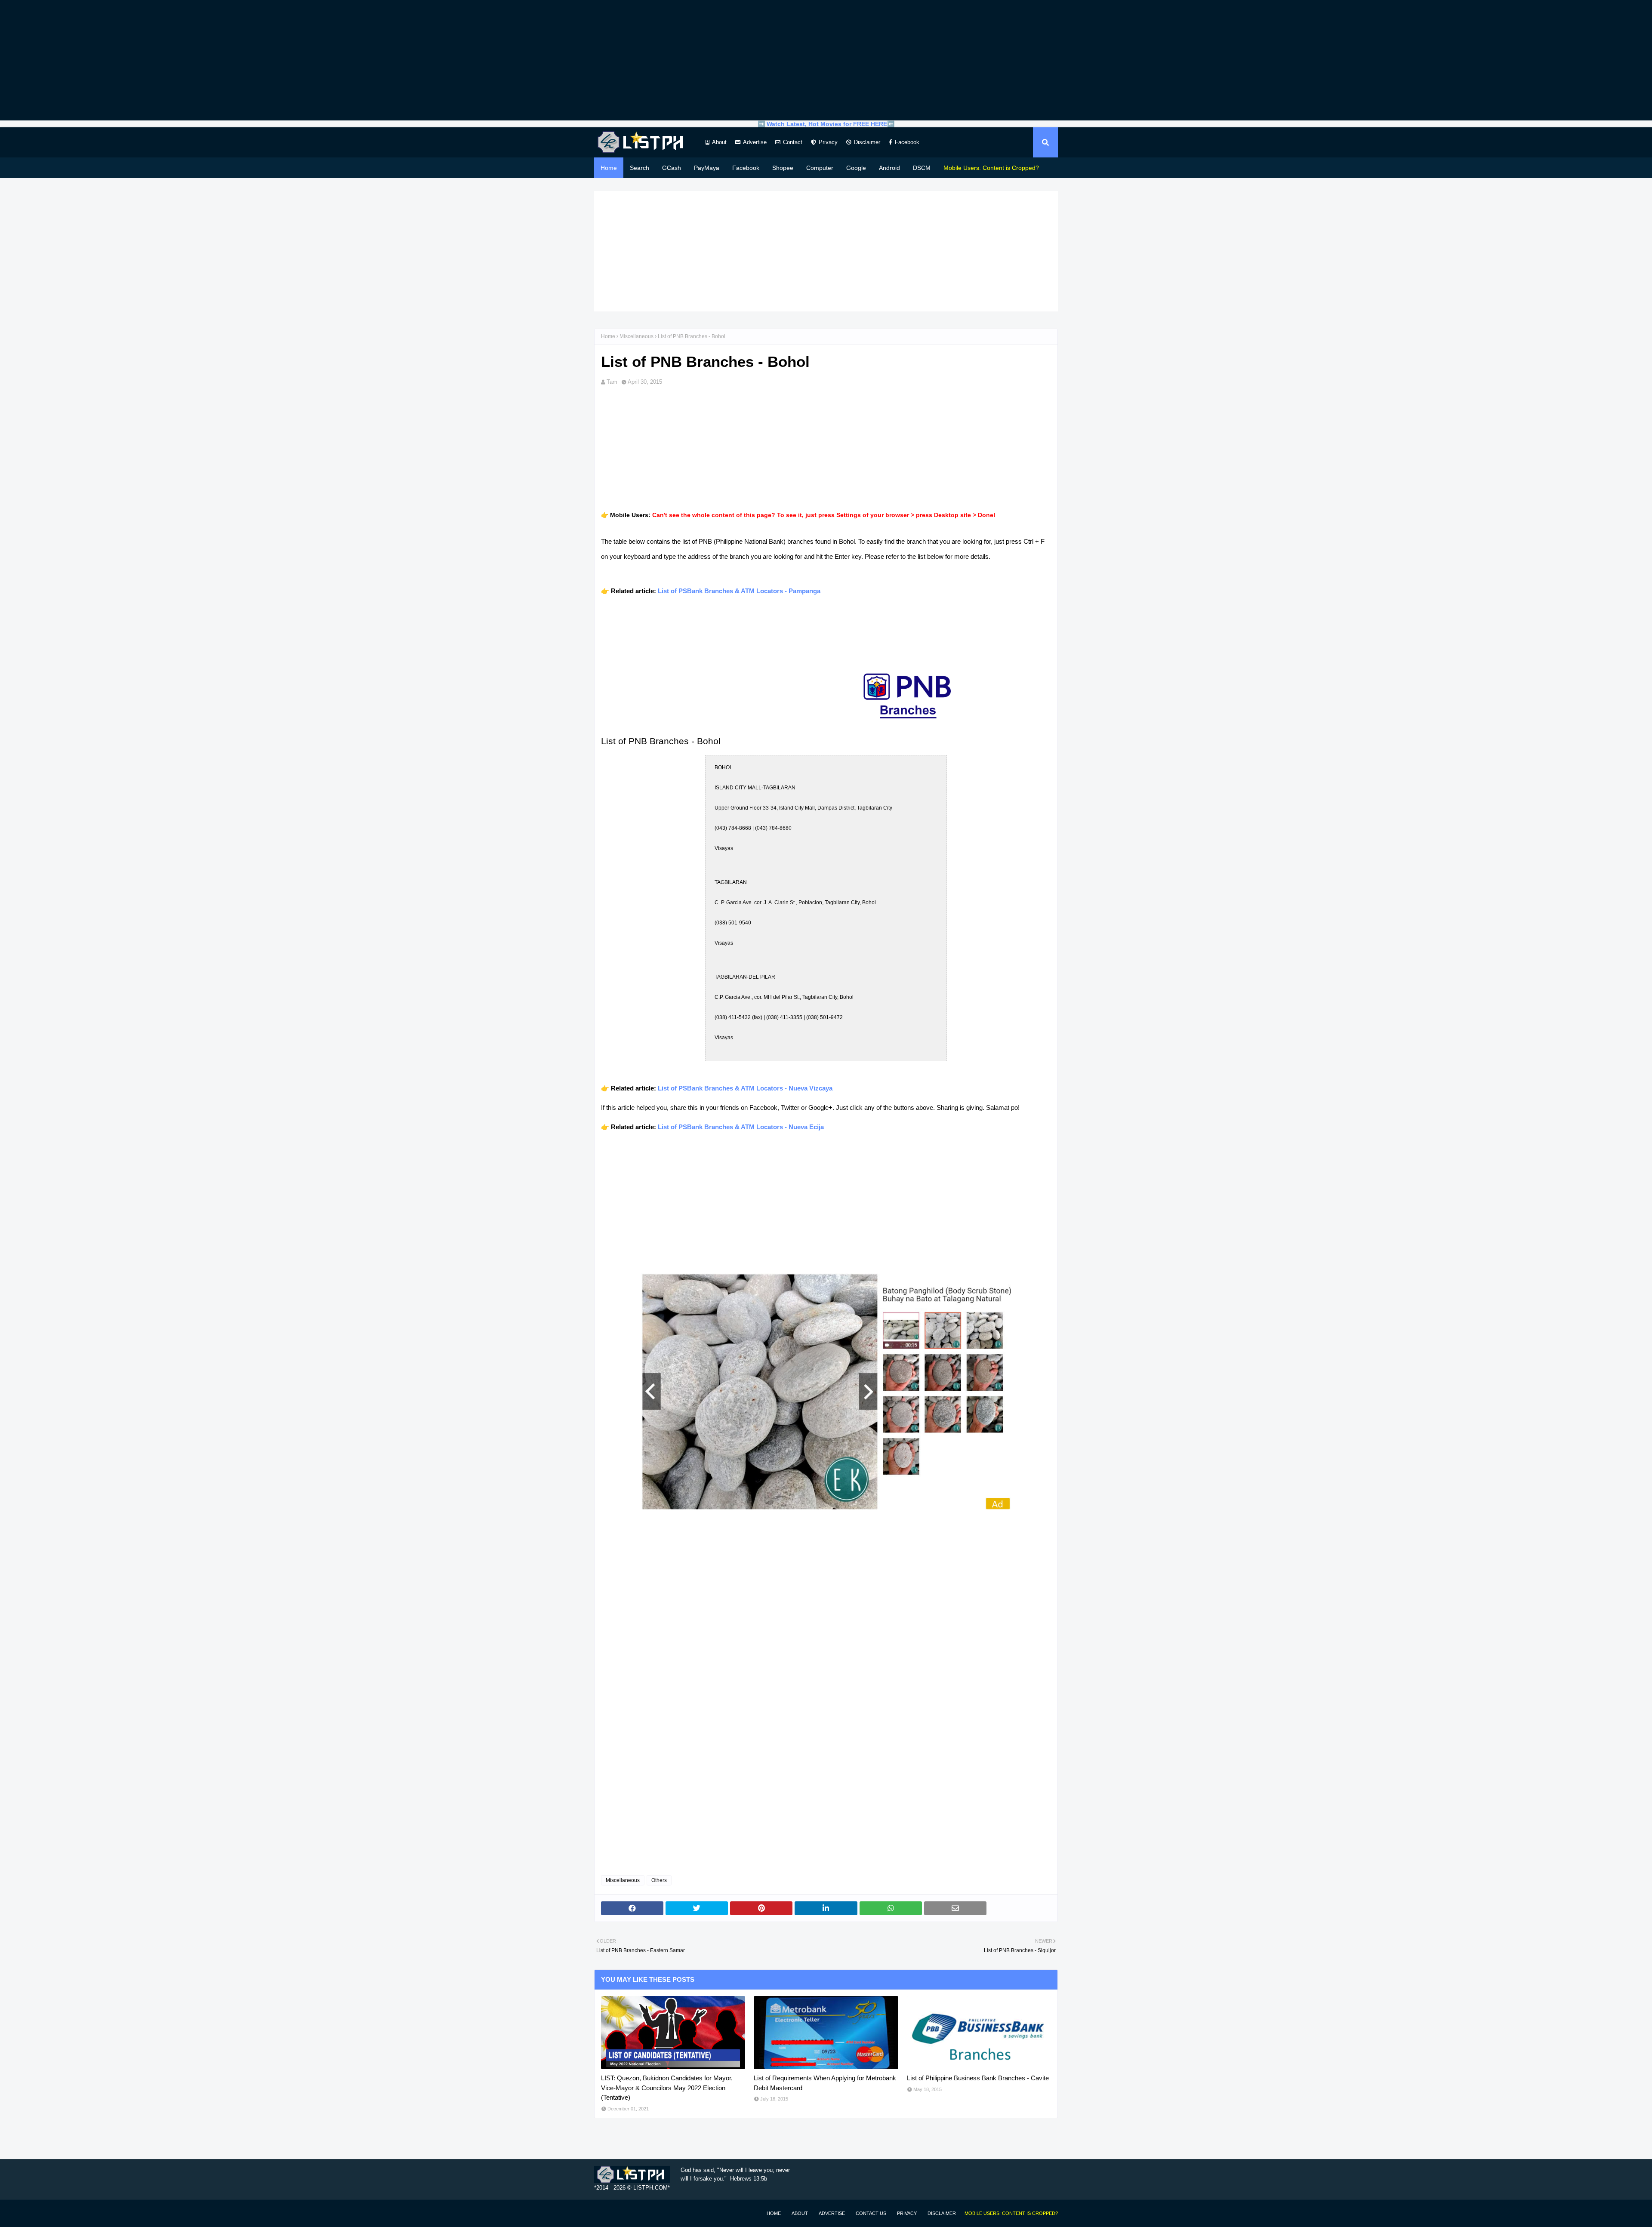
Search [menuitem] (640, 168)
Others (659, 1880)
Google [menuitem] (856, 168)
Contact (793, 142)
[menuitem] (991, 168)
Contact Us (871, 2213)
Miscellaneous (636, 336)
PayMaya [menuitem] (707, 168)
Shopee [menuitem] (783, 168)
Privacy (828, 142)
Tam (612, 382)
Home (608, 336)
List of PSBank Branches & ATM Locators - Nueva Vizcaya (745, 1088)
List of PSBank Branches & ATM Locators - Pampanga (739, 591)
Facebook (907, 142)
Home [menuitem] (609, 168)
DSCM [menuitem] (922, 168)
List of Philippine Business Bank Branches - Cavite (978, 2078)
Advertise (755, 142)
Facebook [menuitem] (746, 168)
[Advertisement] (826, 60)
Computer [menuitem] (820, 168)
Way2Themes (603, 2213)
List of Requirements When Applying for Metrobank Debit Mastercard (825, 2083)
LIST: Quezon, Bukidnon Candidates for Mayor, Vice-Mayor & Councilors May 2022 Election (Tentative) (667, 2088)
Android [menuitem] (889, 168)
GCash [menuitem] (672, 168)
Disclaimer (867, 142)
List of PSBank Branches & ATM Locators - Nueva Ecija (741, 1127)
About (719, 142)
